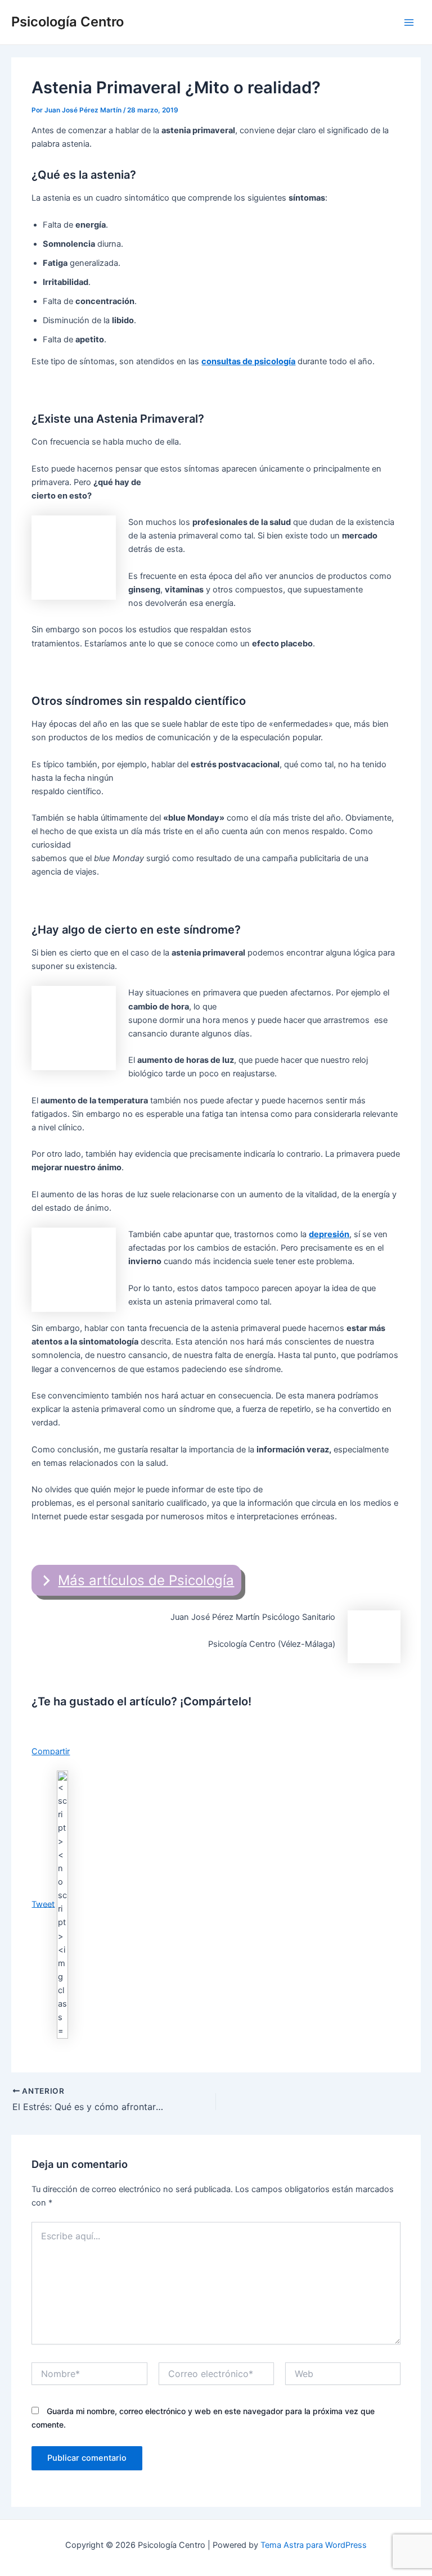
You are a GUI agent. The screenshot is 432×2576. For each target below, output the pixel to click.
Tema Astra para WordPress (314, 2545)
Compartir (51, 1751)
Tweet (43, 1904)
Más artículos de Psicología (146, 1580)
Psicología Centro (67, 22)
